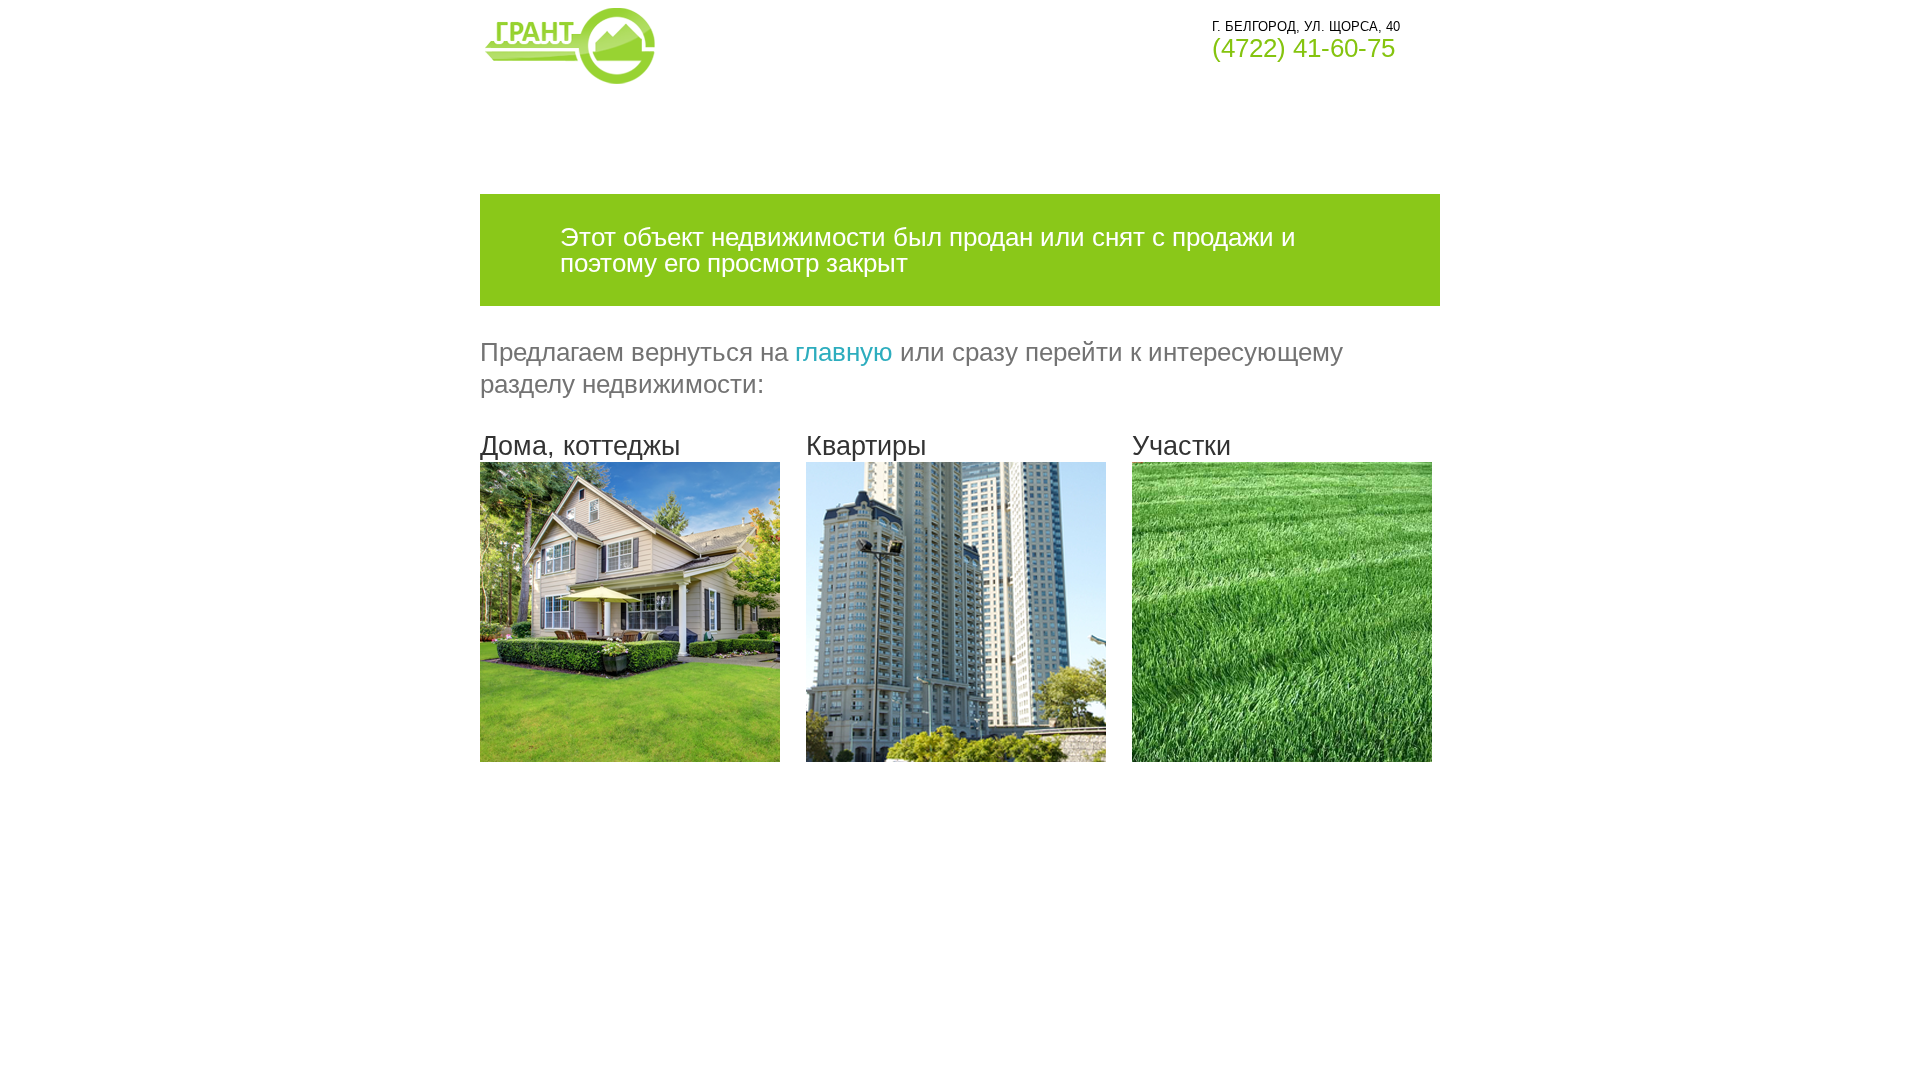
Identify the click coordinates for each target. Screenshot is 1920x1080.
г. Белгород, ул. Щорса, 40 (1306, 26)
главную (844, 352)
